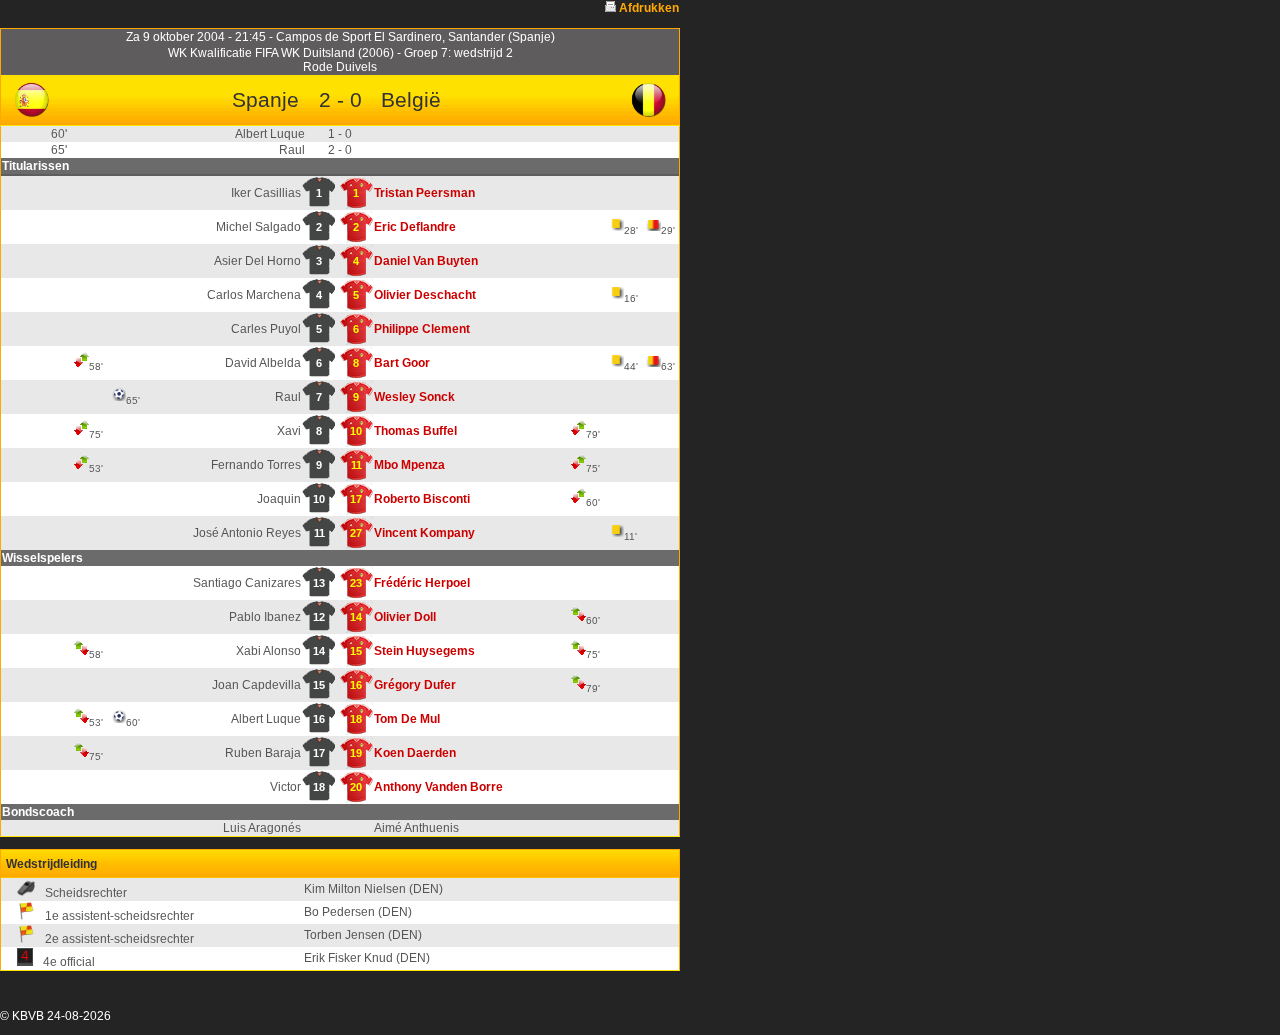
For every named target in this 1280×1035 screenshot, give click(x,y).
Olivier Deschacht (425, 295)
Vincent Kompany (424, 533)
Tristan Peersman (424, 193)
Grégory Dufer (415, 685)
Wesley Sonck (414, 397)
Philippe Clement (422, 329)
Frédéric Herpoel (422, 583)
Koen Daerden (415, 753)
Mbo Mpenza (409, 465)
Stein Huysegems (424, 651)
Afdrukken (649, 8)
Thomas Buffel (415, 431)
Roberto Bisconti (422, 499)
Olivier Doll (405, 617)
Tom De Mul (407, 719)
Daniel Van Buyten (426, 261)
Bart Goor (402, 363)
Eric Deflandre (415, 227)
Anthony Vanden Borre (438, 787)
